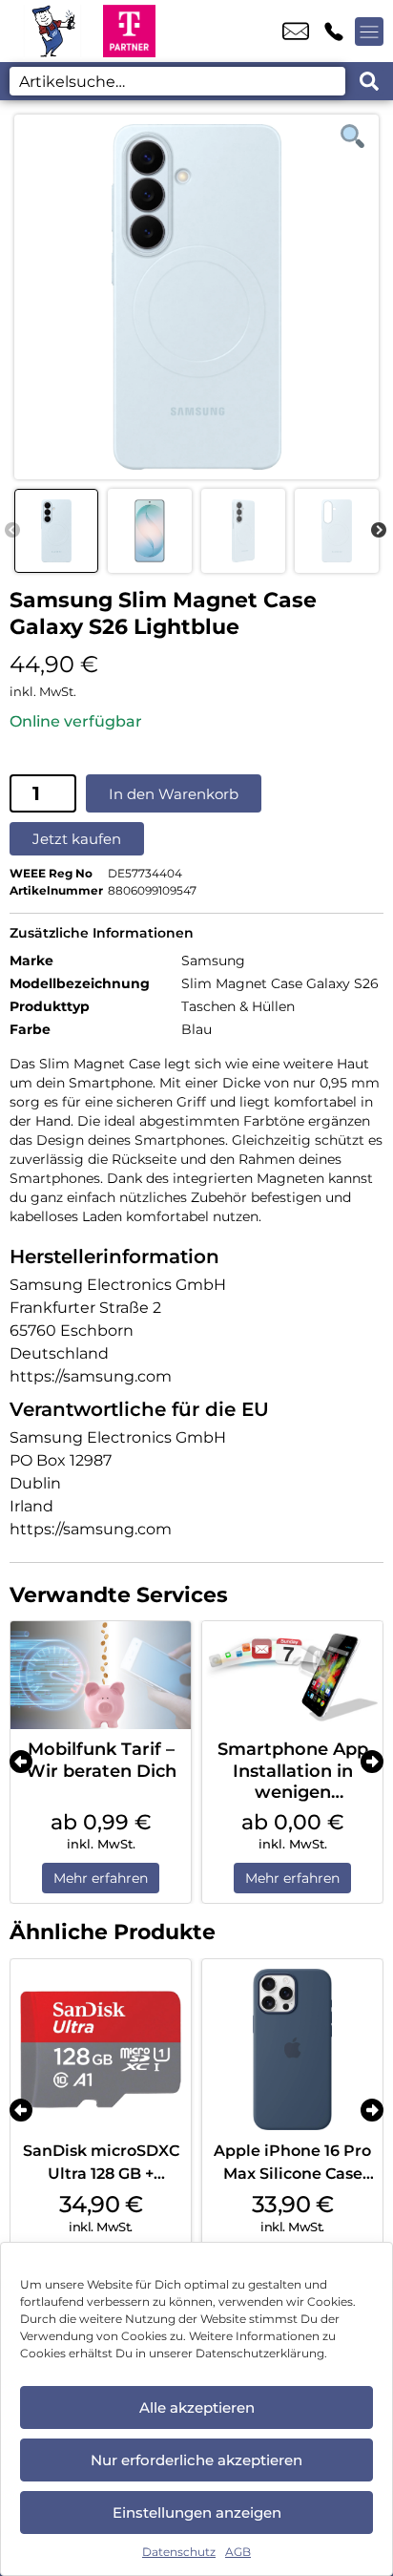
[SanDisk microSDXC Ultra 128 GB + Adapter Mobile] (101, 2049)
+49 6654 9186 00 (334, 32)
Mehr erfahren (101, 1878)
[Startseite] (52, 31)
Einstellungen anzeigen (197, 2513)
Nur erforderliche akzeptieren (196, 2460)
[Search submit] (369, 81)
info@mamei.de (296, 32)
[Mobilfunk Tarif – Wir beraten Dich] (101, 1675)
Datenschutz (179, 2552)
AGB (238, 2552)
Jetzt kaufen (77, 839)
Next (379, 531)
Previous (12, 531)
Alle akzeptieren (197, 2407)
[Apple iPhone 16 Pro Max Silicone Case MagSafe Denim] (292, 2049)
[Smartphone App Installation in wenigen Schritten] (292, 1675)
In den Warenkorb (174, 794)
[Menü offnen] (369, 32)
